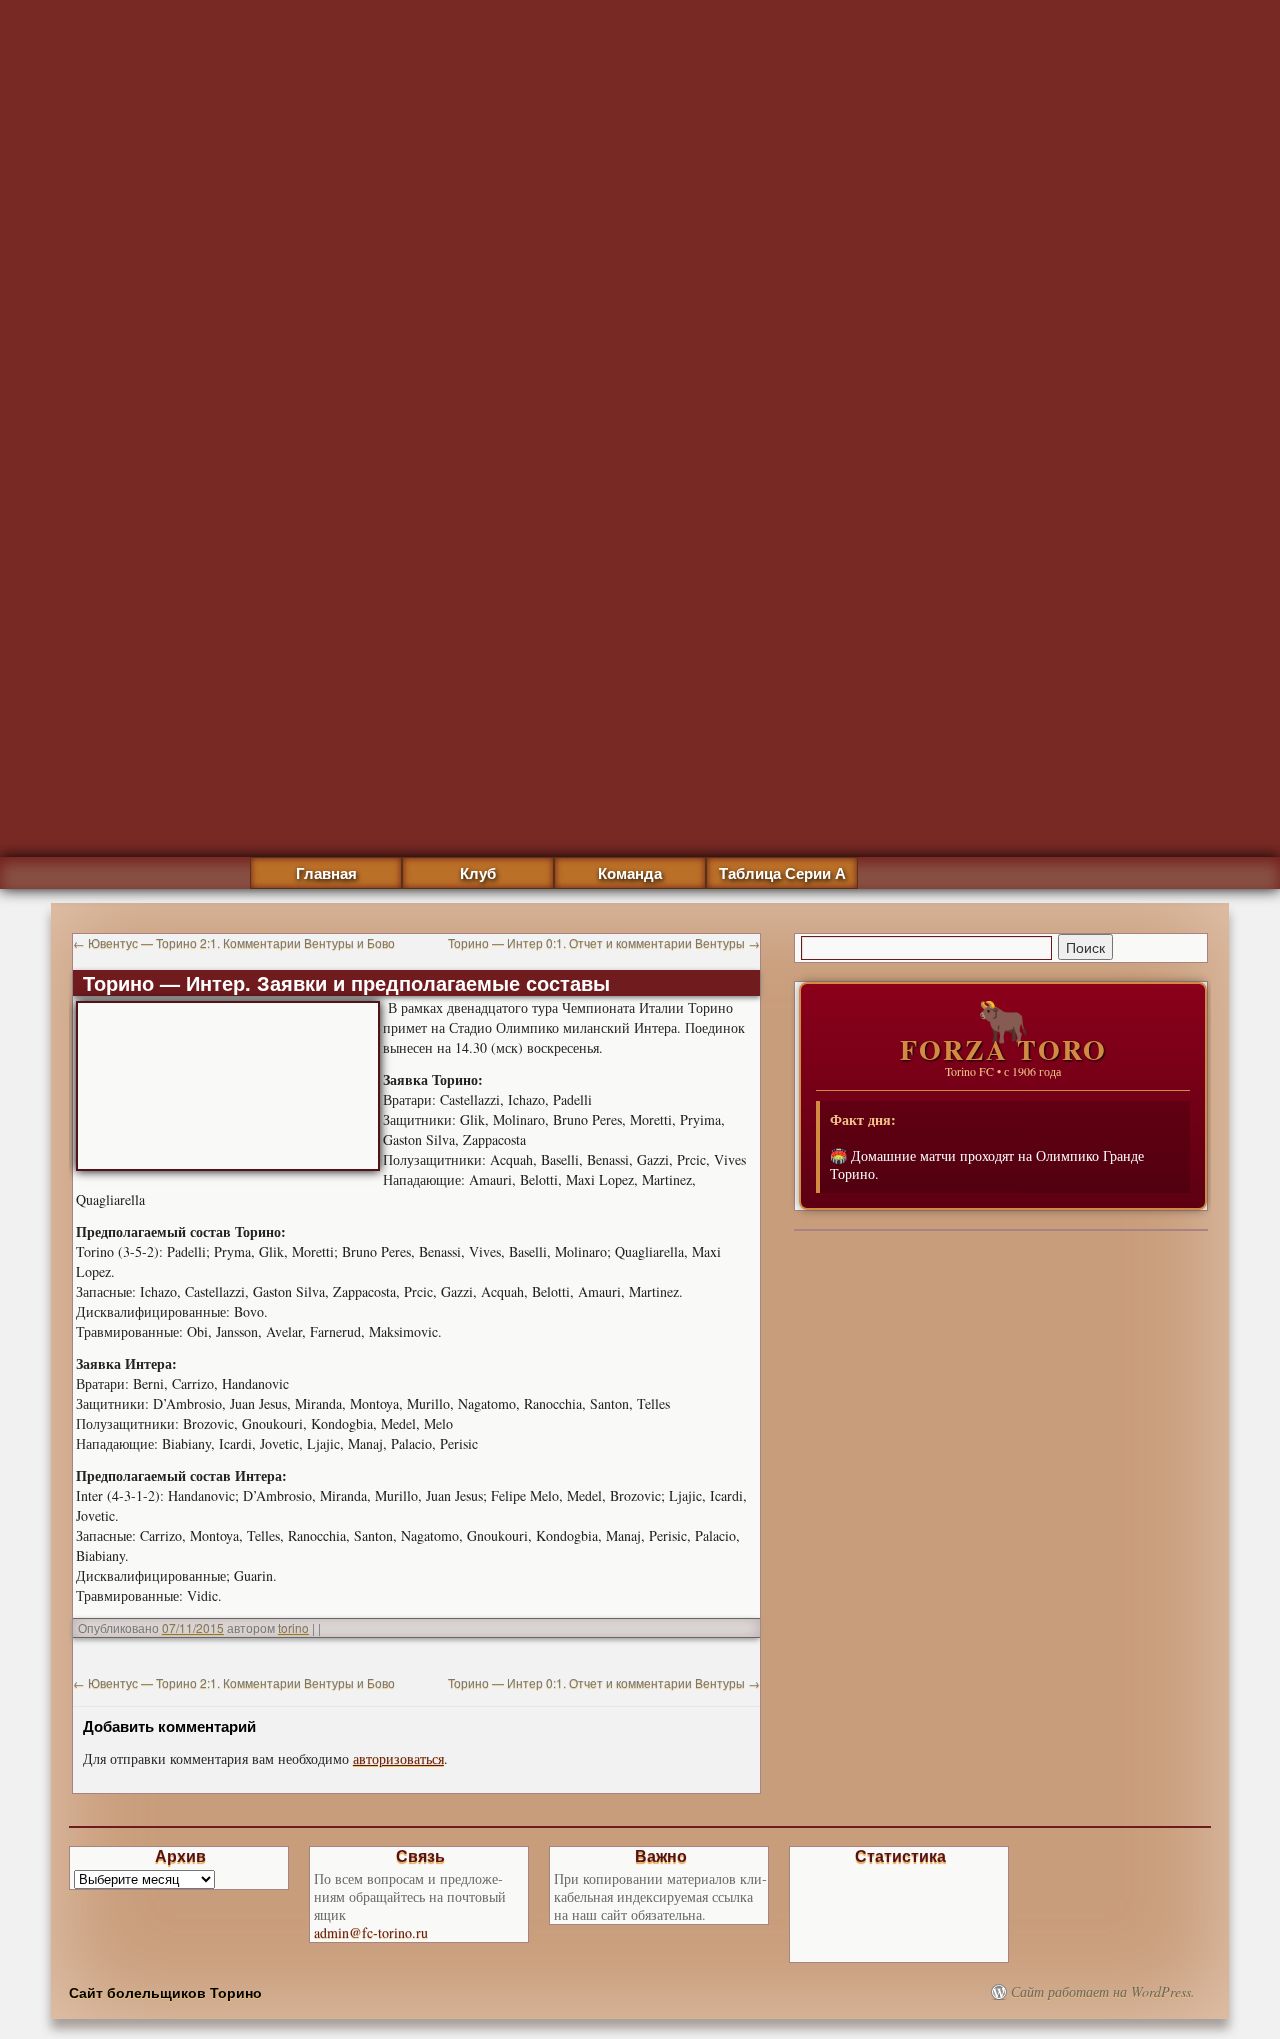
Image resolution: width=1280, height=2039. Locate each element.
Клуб (478, 873)
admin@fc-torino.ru (371, 1932)
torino (293, 1627)
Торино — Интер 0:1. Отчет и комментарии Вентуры (604, 942)
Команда (630, 873)
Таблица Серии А (782, 873)
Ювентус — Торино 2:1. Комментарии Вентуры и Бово (234, 942)
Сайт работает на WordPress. (1103, 1992)
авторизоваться (398, 1758)
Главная (326, 873)
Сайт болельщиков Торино (165, 1992)
